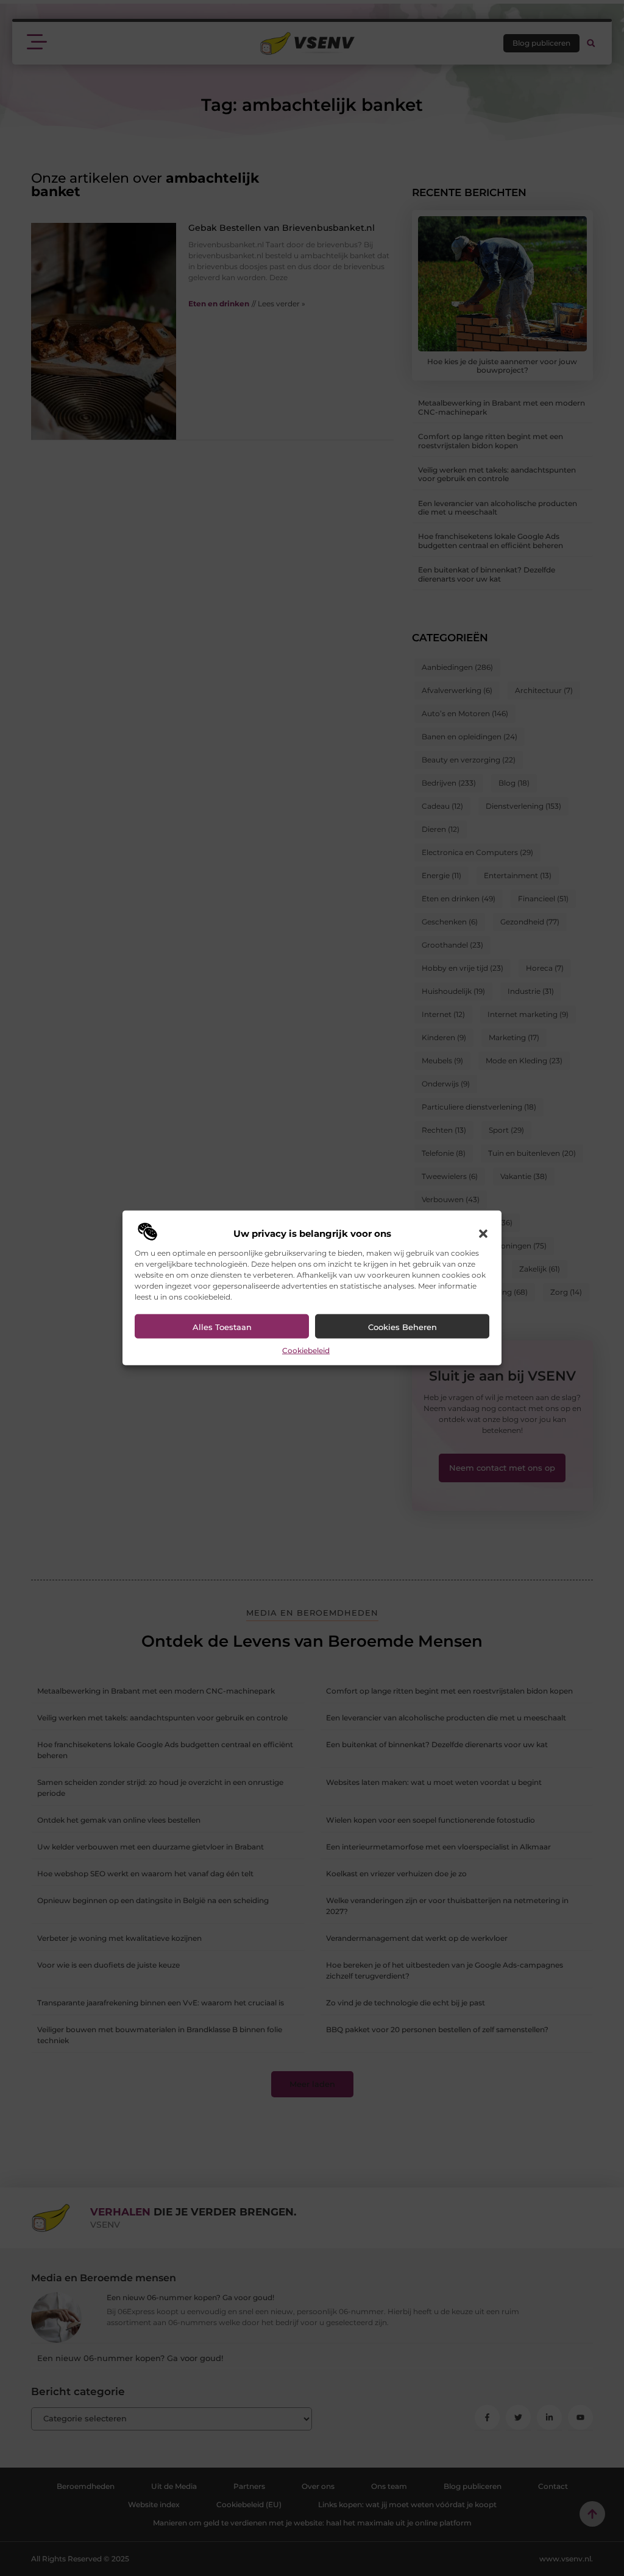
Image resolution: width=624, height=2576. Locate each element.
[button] (483, 1234)
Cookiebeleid (306, 1350)
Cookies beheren (402, 1327)
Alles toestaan (222, 1327)
